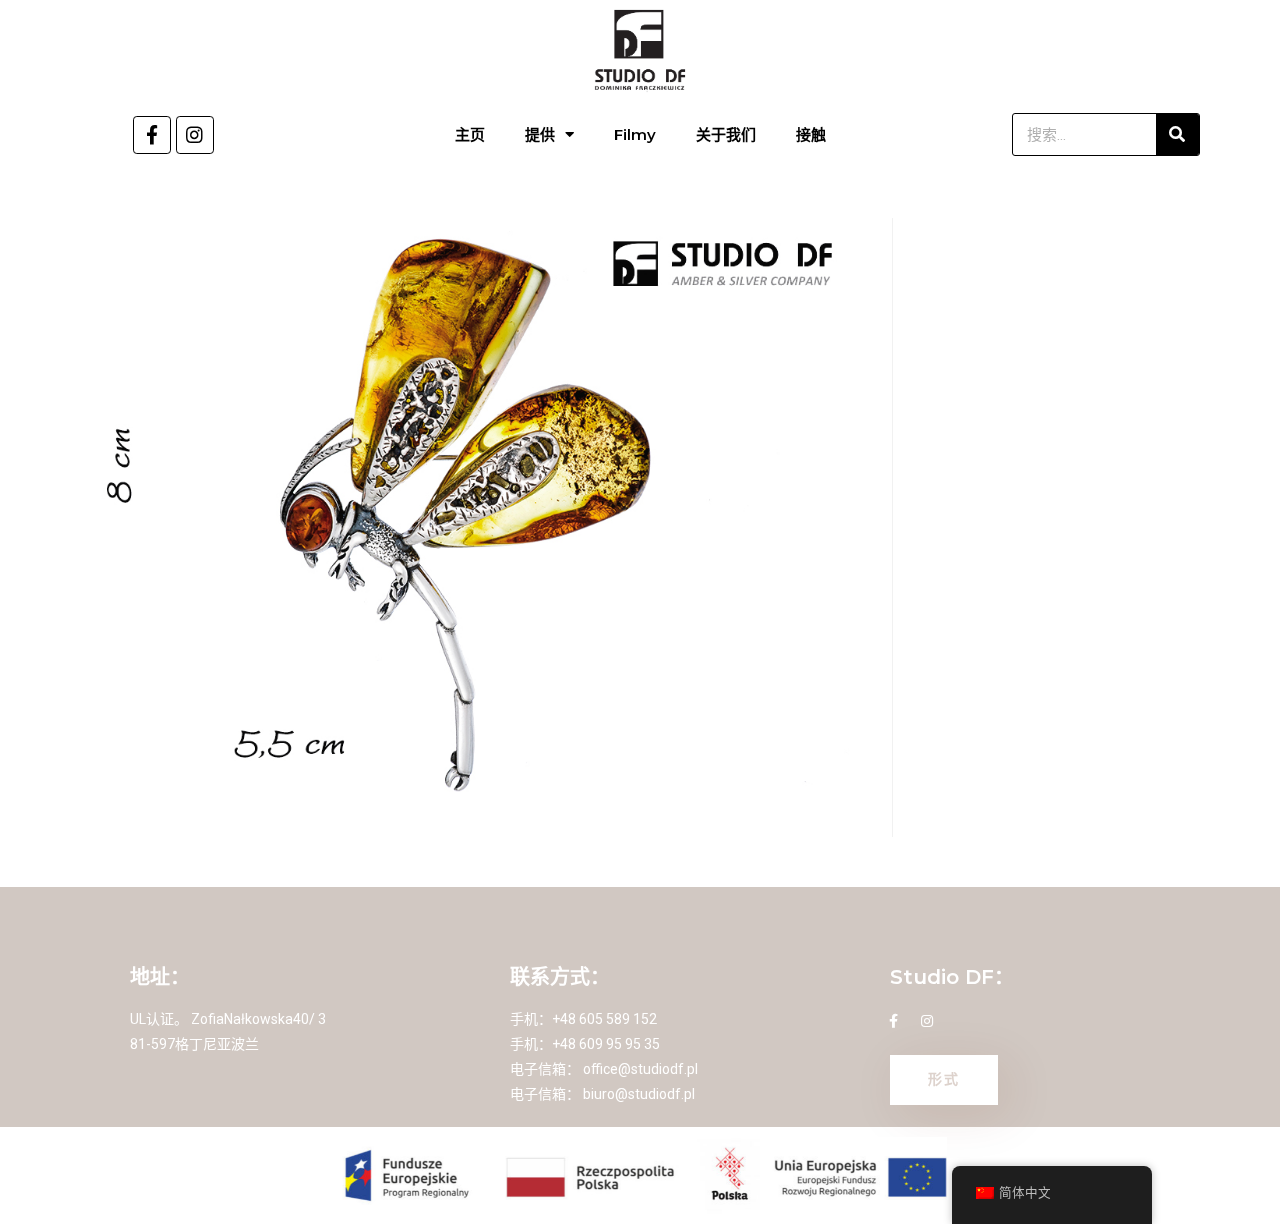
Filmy (635, 134)
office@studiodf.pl (640, 1069)
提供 (540, 134)
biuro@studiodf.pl (639, 1094)
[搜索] (1177, 134)
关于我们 (726, 134)
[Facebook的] (152, 135)
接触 (811, 134)
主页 (470, 134)
